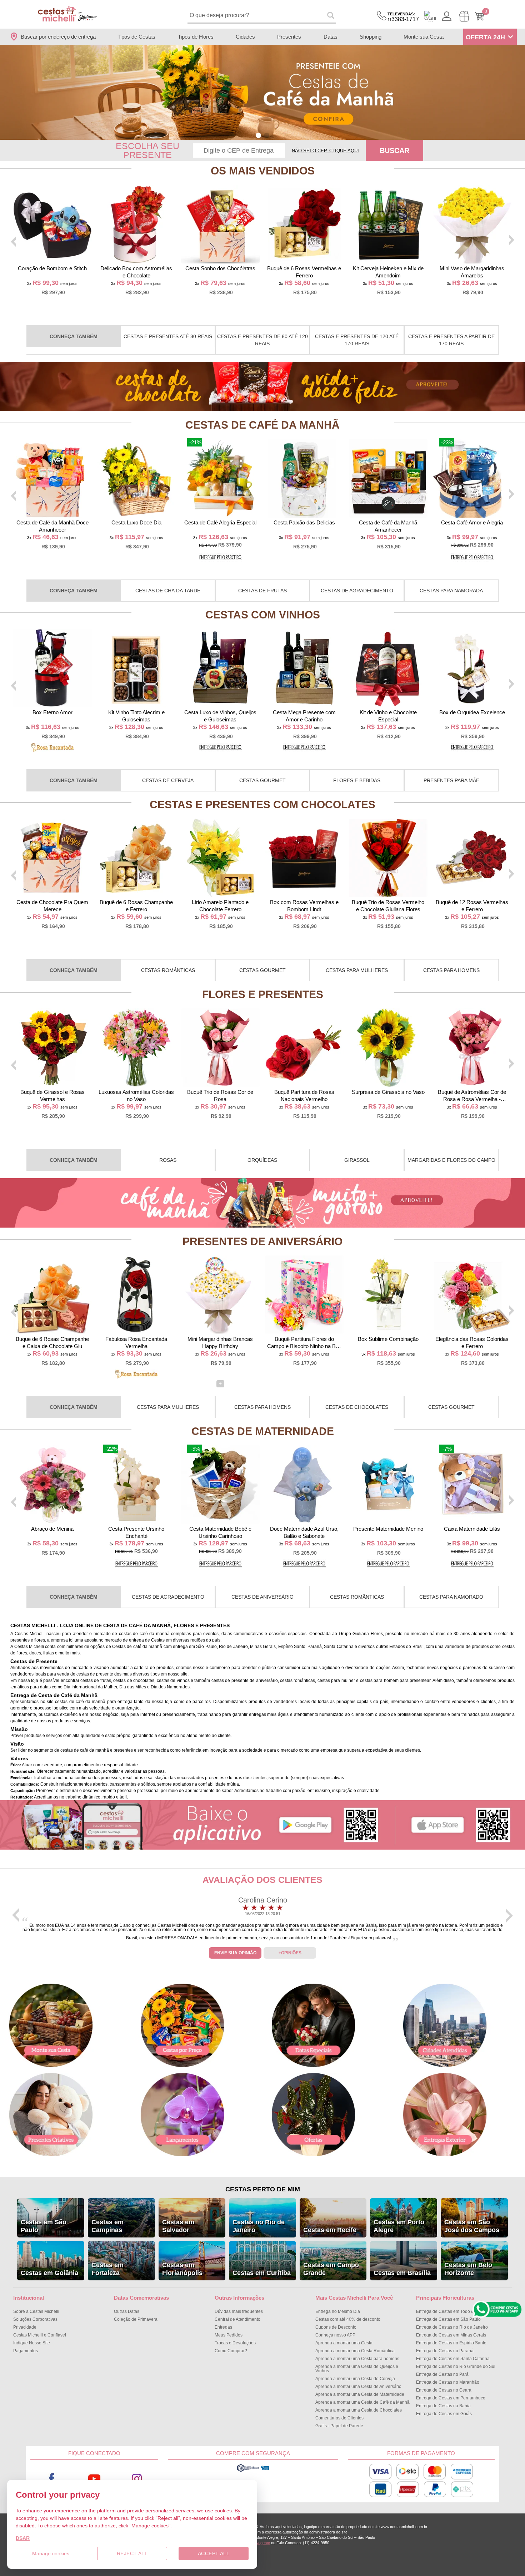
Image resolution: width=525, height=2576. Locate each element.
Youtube (94, 2479)
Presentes (289, 37)
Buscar (394, 150)
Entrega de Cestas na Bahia (443, 2406)
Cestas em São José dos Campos (472, 2226)
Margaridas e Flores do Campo (451, 1160)
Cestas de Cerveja (168, 780)
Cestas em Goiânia (49, 2273)
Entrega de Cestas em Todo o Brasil (451, 2311)
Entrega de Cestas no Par (442, 2374)
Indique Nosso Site (32, 2343)
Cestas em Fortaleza (107, 2269)
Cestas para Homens (451, 970)
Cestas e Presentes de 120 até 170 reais (357, 340)
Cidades (245, 37)
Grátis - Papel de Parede (339, 2426)
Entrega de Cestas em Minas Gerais (451, 2335)
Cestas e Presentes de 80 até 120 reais (262, 340)
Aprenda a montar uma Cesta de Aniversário (358, 2387)
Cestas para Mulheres (357, 970)
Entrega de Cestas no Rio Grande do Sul (456, 2367)
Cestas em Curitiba (262, 2273)
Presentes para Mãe (451, 780)
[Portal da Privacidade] (253, 2471)
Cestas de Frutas (262, 591)
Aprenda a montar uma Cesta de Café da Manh (362, 2402)
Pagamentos (26, 2351)
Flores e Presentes (263, 994)
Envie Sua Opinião (235, 1953)
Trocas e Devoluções (235, 2343)
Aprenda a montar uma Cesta (344, 2343)
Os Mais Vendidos (263, 171)
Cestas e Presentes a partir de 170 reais (451, 340)
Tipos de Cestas (136, 37)
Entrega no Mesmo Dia (338, 2311)
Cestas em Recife (330, 2230)
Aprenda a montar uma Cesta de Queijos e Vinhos (357, 2369)
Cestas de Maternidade (263, 1431)
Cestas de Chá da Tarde (168, 591)
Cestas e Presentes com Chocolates (262, 805)
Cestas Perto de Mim (263, 2189)
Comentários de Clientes (339, 2418)
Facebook (52, 2479)
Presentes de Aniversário (262, 1241)
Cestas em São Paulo (44, 2226)
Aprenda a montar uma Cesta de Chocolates (359, 2410)
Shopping (371, 37)
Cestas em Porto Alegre (399, 2226)
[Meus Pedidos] (464, 16)
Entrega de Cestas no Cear (444, 2390)
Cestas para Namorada (451, 591)
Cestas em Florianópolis (182, 2269)
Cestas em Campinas (107, 2226)
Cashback (430, 16)
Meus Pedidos (229, 2335)
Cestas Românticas (168, 970)
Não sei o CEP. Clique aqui (325, 151)
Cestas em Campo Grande (331, 2269)
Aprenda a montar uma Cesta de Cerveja (355, 2379)
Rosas (168, 1160)
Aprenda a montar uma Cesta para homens (357, 2359)
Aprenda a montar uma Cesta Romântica (355, 2351)
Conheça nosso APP (335, 2335)
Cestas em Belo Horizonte (468, 2269)
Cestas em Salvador (178, 2226)
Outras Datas (127, 2311)
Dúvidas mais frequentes (239, 2311)
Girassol (357, 1160)
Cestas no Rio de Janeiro (259, 2226)
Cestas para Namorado (451, 1597)
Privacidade (25, 2327)
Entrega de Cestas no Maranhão (448, 2382)
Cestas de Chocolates (357, 1407)
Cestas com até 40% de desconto (348, 2319)
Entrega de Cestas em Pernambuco (451, 2398)
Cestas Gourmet (262, 780)
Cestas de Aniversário (262, 1597)
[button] (258, 135)
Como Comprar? (231, 2351)
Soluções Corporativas (35, 2319)
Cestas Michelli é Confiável (40, 2335)
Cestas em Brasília (402, 2273)
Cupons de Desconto (336, 2327)
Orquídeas (262, 1160)
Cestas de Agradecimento (357, 591)
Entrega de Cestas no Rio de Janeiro (452, 2327)
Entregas (223, 2327)
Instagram (137, 2479)
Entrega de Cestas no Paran (445, 2351)
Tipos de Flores (196, 37)
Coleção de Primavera (136, 2319)
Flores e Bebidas (357, 780)
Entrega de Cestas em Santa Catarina (453, 2359)
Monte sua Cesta (424, 37)
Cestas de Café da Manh (262, 425)
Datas (331, 37)
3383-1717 (403, 17)
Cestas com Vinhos (263, 615)
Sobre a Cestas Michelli (36, 2311)
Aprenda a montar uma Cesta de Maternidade (360, 2394)
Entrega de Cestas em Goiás (444, 2414)
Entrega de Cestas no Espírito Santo (451, 2343)
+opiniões (290, 1953)
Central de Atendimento (237, 2319)
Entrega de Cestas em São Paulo (448, 2319)
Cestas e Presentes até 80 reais (168, 336)
